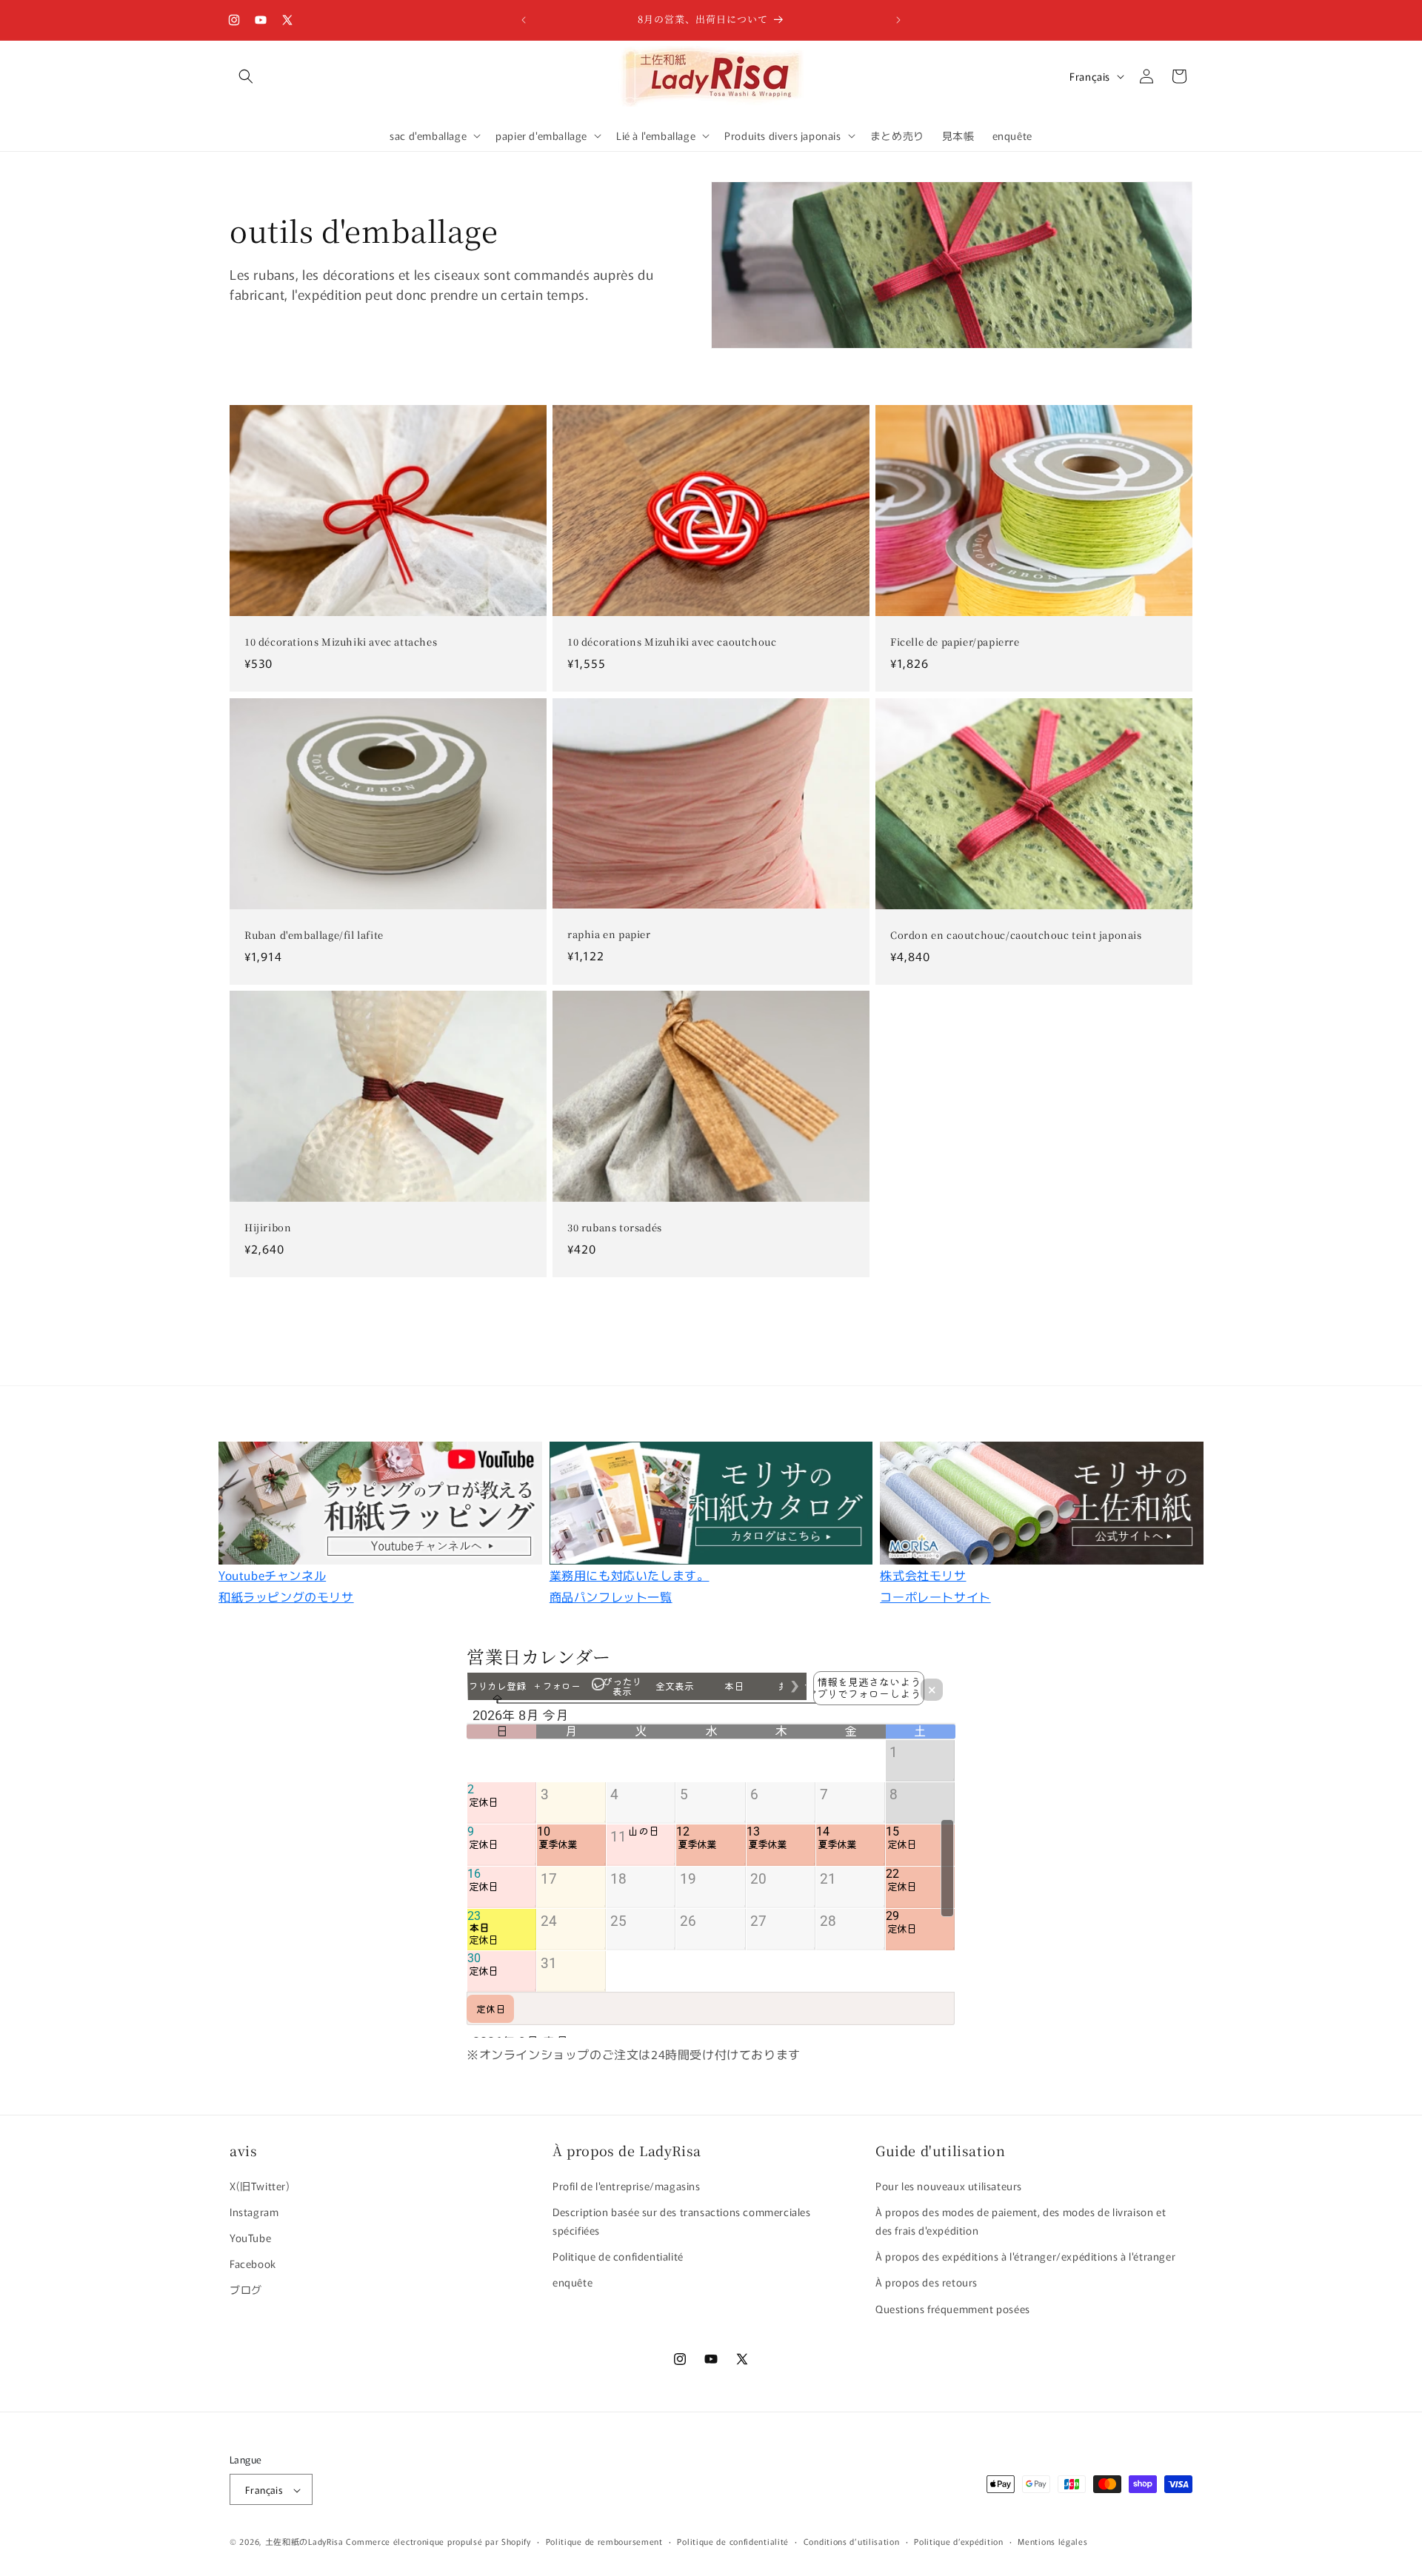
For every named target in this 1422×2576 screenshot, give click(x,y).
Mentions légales (1052, 2541)
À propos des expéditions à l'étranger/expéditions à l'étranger (1025, 2256)
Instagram (254, 2211)
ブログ (246, 2289)
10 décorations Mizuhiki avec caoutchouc (672, 643)
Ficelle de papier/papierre (955, 643)
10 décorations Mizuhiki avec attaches (341, 643)
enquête (573, 2282)
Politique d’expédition (958, 2541)
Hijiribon (268, 1228)
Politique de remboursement (604, 2541)
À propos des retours (927, 2282)
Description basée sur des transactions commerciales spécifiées (682, 2220)
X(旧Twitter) (260, 2185)
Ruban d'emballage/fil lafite (314, 936)
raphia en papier (609, 935)
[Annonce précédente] (524, 20)
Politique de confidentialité (618, 2256)
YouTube (250, 2237)
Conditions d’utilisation (852, 2541)
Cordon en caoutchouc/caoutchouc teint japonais (1016, 936)
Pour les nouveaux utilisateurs (949, 2185)
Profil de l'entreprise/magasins (627, 2185)
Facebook (253, 2264)
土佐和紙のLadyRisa (304, 2542)
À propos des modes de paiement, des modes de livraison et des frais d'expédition (1021, 2220)
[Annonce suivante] (898, 20)
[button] (246, 76)
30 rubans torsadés (615, 1228)
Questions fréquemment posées (953, 2308)
